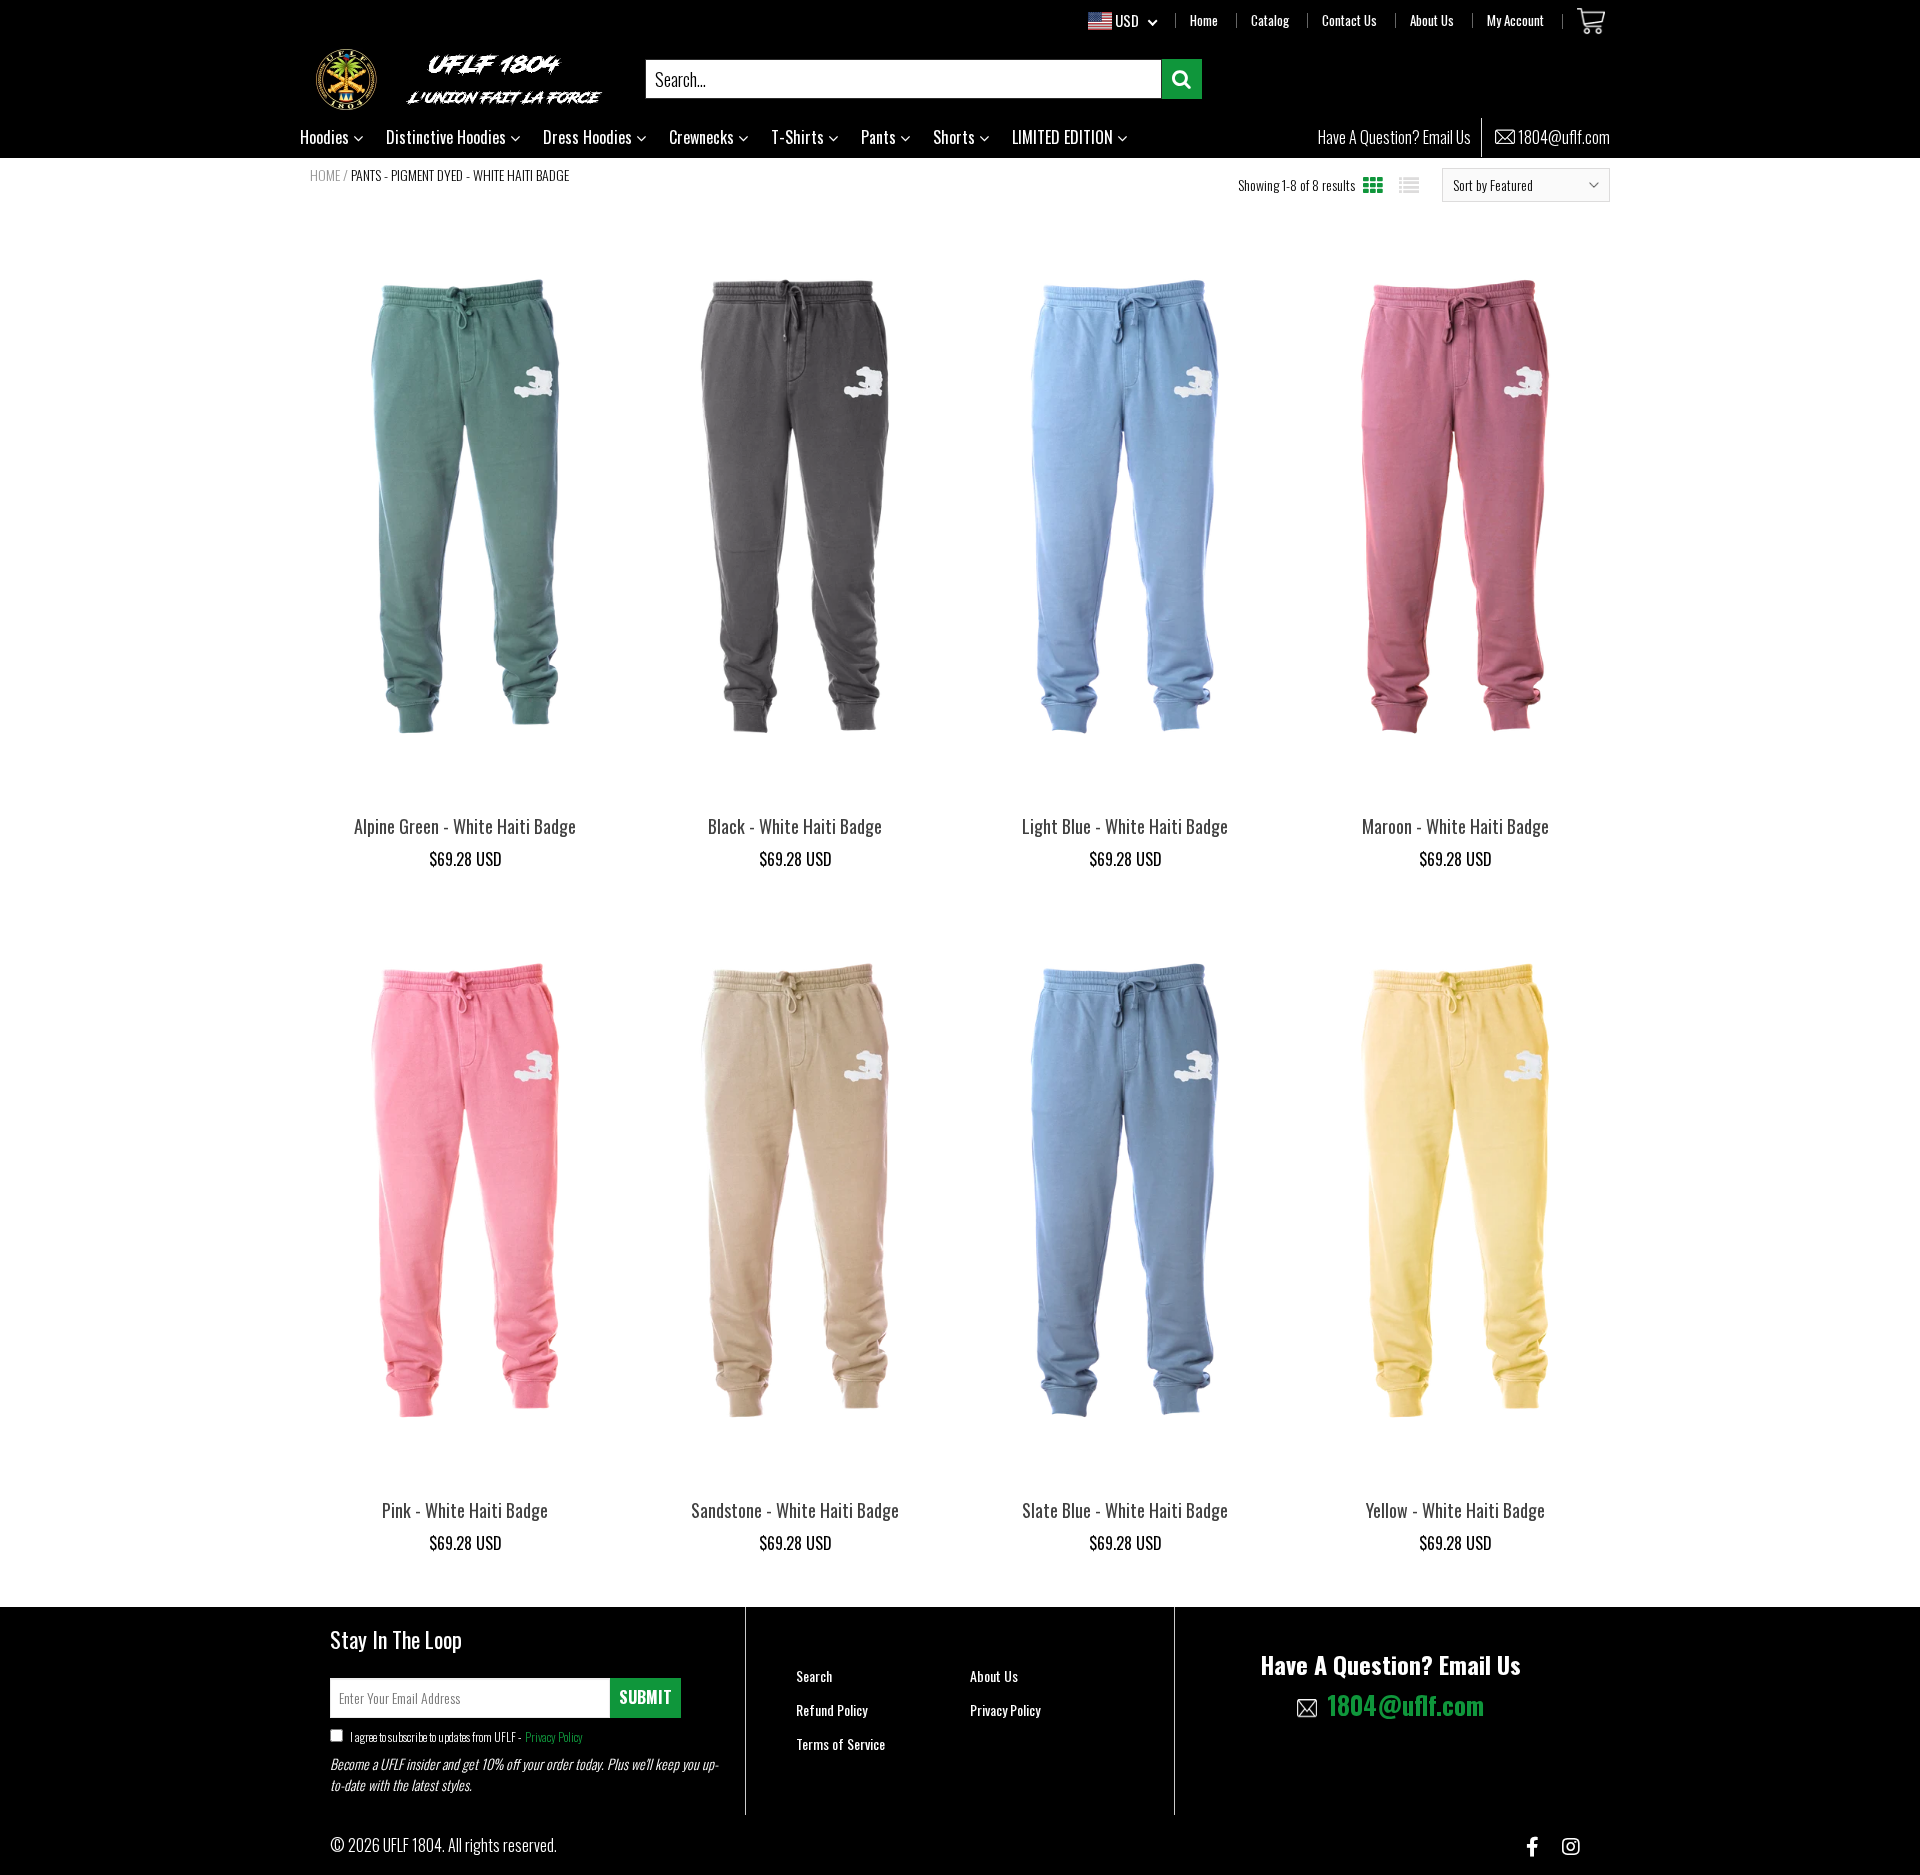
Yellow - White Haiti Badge (1455, 1510)
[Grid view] (1373, 184)
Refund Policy (831, 1709)
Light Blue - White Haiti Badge (1125, 826)
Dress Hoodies (589, 137)
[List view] (1409, 184)
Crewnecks (703, 137)
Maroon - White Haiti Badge (1455, 826)
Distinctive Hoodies (448, 137)
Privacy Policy (553, 1736)
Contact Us (1349, 20)
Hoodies (326, 137)
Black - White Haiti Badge (795, 826)
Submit (645, 1697)
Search (814, 1675)
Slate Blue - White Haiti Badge (1125, 1510)
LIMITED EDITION (1064, 137)
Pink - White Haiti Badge (465, 1510)
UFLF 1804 (412, 1845)
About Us (1432, 20)
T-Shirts (799, 137)
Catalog (1270, 20)
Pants (880, 137)
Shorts (956, 137)
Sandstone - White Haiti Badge (795, 1510)
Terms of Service (840, 1743)
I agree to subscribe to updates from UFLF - (465, 1736)
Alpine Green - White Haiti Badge (465, 826)
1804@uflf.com (1564, 137)
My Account (1515, 20)
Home (1204, 20)
